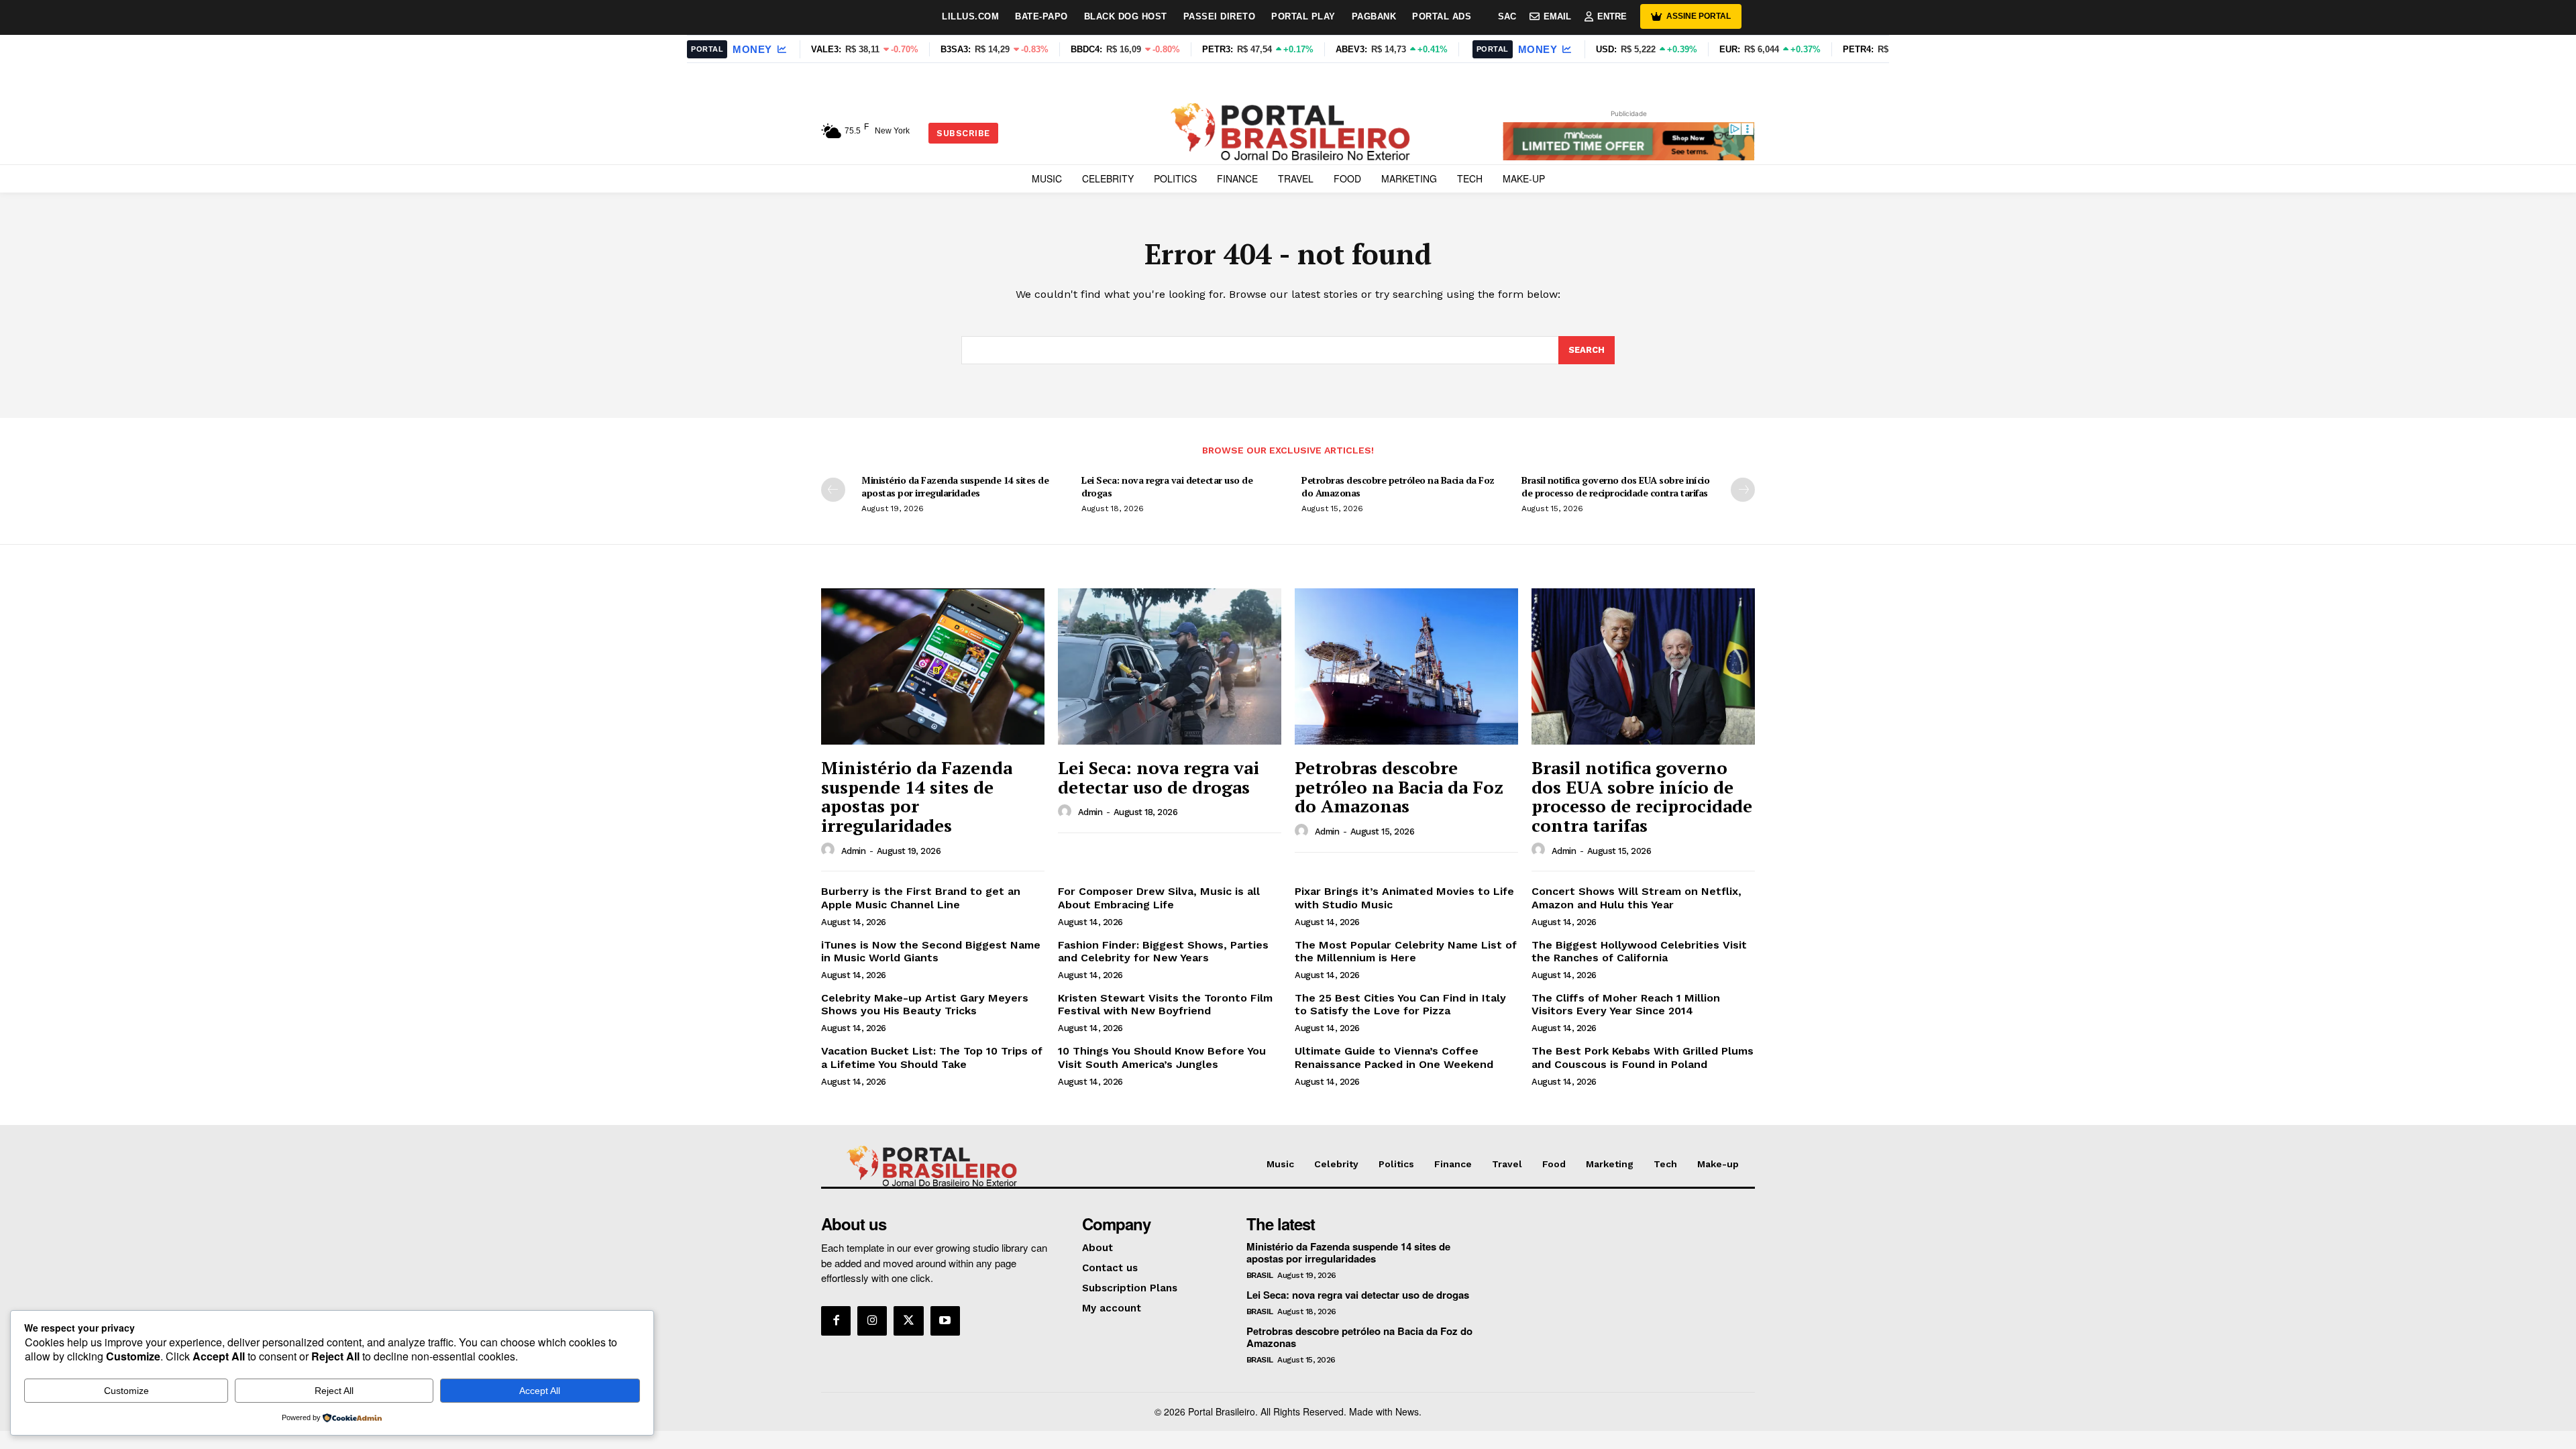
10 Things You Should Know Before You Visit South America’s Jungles (1162, 1057)
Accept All (540, 1391)
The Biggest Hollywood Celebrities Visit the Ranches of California (1639, 951)
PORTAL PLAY (1303, 16)
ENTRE (1612, 16)
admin (854, 851)
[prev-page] (833, 490)
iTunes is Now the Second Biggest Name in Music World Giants (931, 951)
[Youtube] (945, 1321)
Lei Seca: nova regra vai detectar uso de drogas (1167, 486)
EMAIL (1557, 16)
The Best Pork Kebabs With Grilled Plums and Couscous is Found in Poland (1643, 1057)
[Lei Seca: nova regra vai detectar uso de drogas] (1170, 666)
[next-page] (1743, 490)
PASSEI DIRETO (1220, 16)
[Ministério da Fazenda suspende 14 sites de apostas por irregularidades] (933, 666)
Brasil (1260, 1275)
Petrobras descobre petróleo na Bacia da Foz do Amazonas (1398, 486)
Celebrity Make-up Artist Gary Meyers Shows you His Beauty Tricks (925, 1004)
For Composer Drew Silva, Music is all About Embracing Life (1159, 898)
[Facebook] (836, 1321)
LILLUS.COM (970, 16)
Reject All (334, 1391)
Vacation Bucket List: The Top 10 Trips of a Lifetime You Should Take (932, 1057)
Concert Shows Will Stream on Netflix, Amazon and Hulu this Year (1636, 898)
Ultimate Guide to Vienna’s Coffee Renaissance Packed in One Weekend (1394, 1057)
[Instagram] (872, 1321)
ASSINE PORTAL (1699, 16)
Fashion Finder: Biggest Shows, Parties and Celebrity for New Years (1163, 951)
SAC (1507, 16)
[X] (908, 1321)
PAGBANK (1374, 16)
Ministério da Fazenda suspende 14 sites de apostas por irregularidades (955, 486)
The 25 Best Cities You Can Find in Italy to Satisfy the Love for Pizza (1400, 1004)
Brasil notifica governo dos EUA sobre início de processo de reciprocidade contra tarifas (1615, 486)
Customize (126, 1391)
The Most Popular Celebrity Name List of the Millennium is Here (1406, 951)
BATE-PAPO (1041, 16)
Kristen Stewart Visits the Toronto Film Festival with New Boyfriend (1165, 1004)
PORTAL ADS (1442, 16)
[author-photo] (830, 850)
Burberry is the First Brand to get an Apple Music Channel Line (921, 898)
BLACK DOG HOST (1126, 16)
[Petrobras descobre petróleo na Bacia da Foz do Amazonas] (1406, 666)
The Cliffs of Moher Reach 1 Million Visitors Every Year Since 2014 (1626, 1004)
